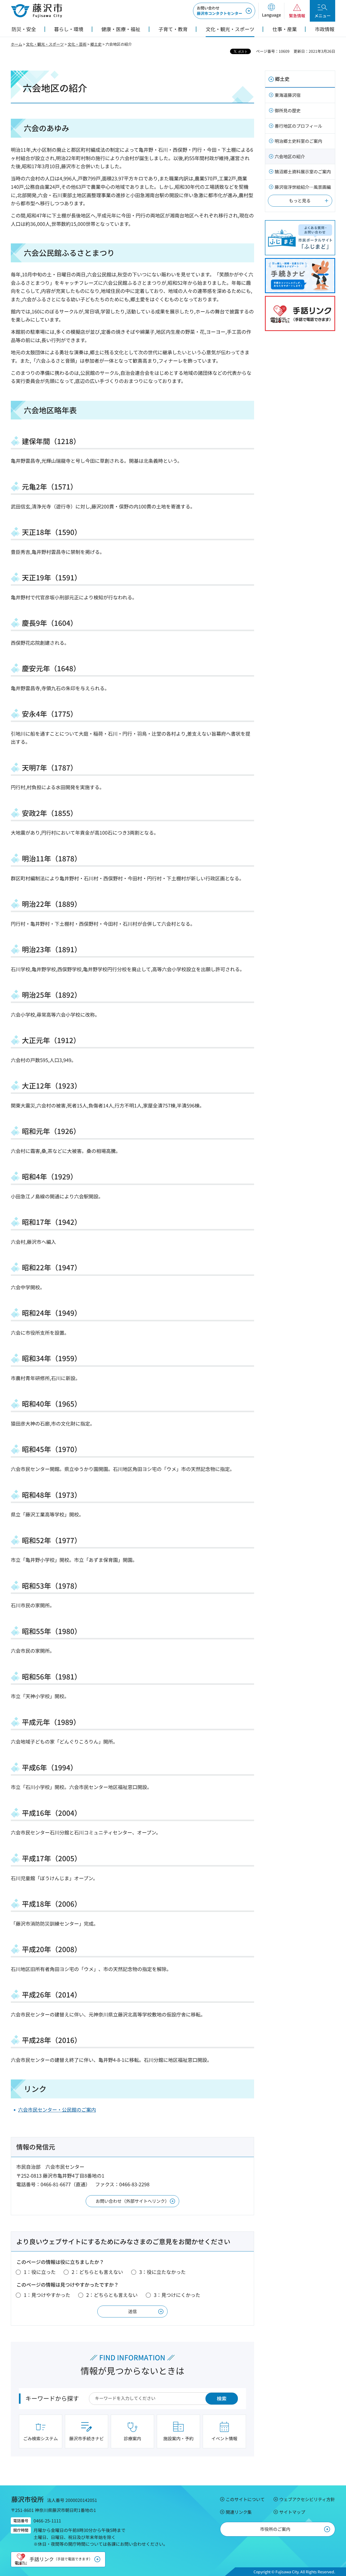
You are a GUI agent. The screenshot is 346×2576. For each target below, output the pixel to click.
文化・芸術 (77, 44)
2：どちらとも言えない (97, 2272)
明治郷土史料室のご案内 (298, 141)
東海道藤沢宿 (288, 95)
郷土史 (96, 44)
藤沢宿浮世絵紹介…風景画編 (303, 187)
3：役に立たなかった (162, 2272)
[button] (271, 11)
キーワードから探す (52, 2398)
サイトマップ (292, 2512)
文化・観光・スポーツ (45, 44)
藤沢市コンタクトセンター (219, 11)
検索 (222, 2398)
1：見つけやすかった (47, 2295)
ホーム (16, 44)
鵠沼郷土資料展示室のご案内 (303, 171)
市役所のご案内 (275, 2529)
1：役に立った (40, 2272)
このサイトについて (245, 2499)
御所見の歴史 (288, 110)
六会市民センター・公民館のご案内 (57, 2109)
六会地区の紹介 (290, 156)
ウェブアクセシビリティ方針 (307, 2499)
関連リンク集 (239, 2512)
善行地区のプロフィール (298, 126)
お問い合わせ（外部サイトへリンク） (132, 2201)
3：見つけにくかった (177, 2295)
